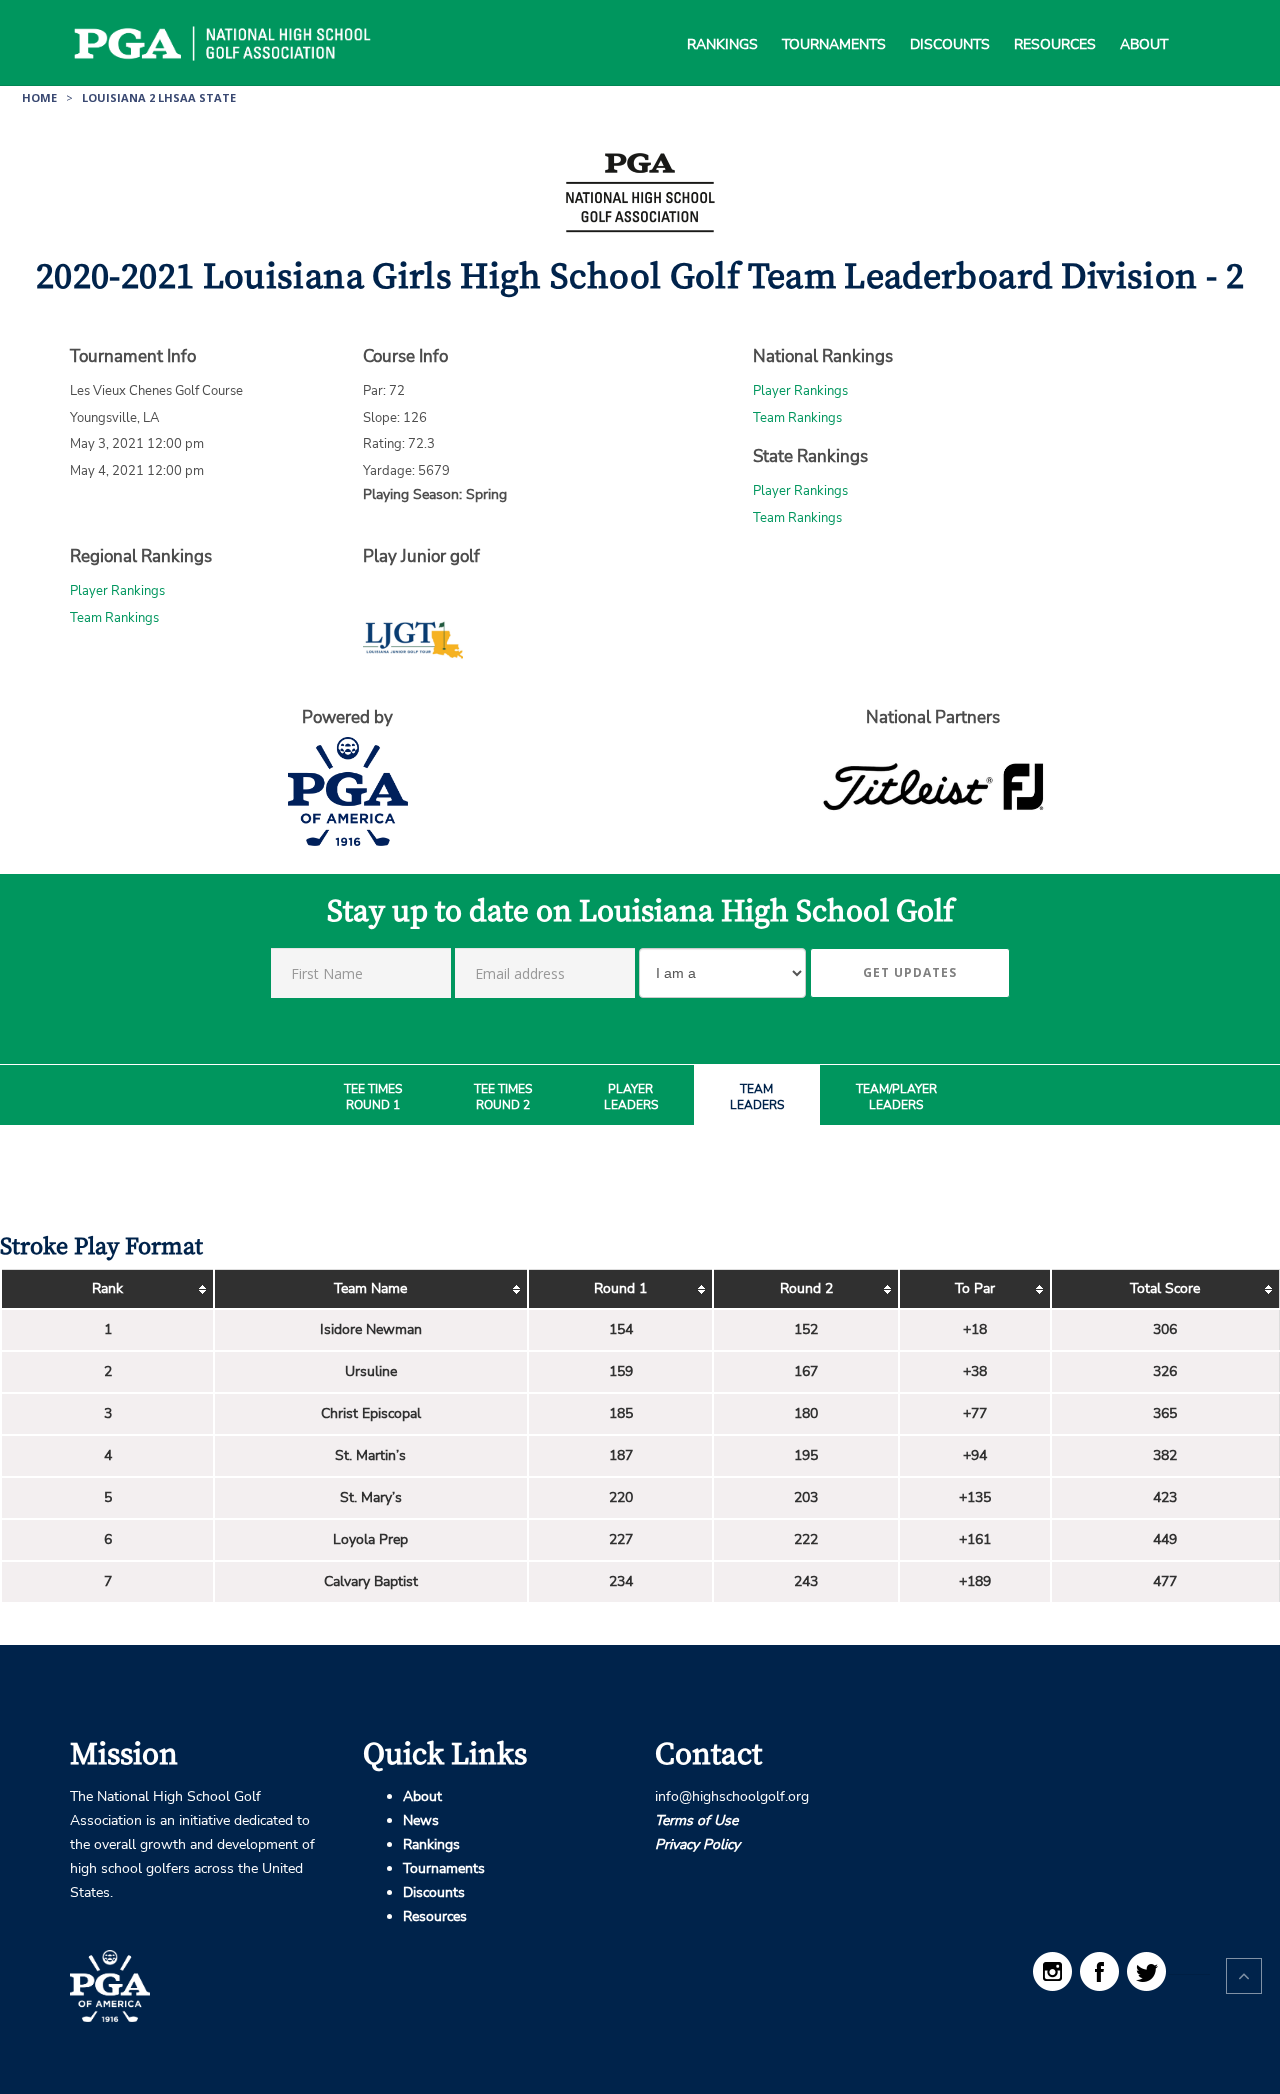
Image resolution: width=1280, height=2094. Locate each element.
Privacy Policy (697, 1844)
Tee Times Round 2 (503, 1097)
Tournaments (834, 20)
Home (39, 97)
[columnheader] (107, 1290)
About (1144, 20)
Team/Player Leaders (896, 1097)
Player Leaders (631, 1097)
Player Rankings (800, 391)
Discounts (950, 20)
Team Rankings (797, 418)
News (421, 1820)
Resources (1055, 20)
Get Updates (910, 972)
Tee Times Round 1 (373, 1097)
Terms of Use (696, 1820)
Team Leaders (757, 1097)
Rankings (722, 20)
